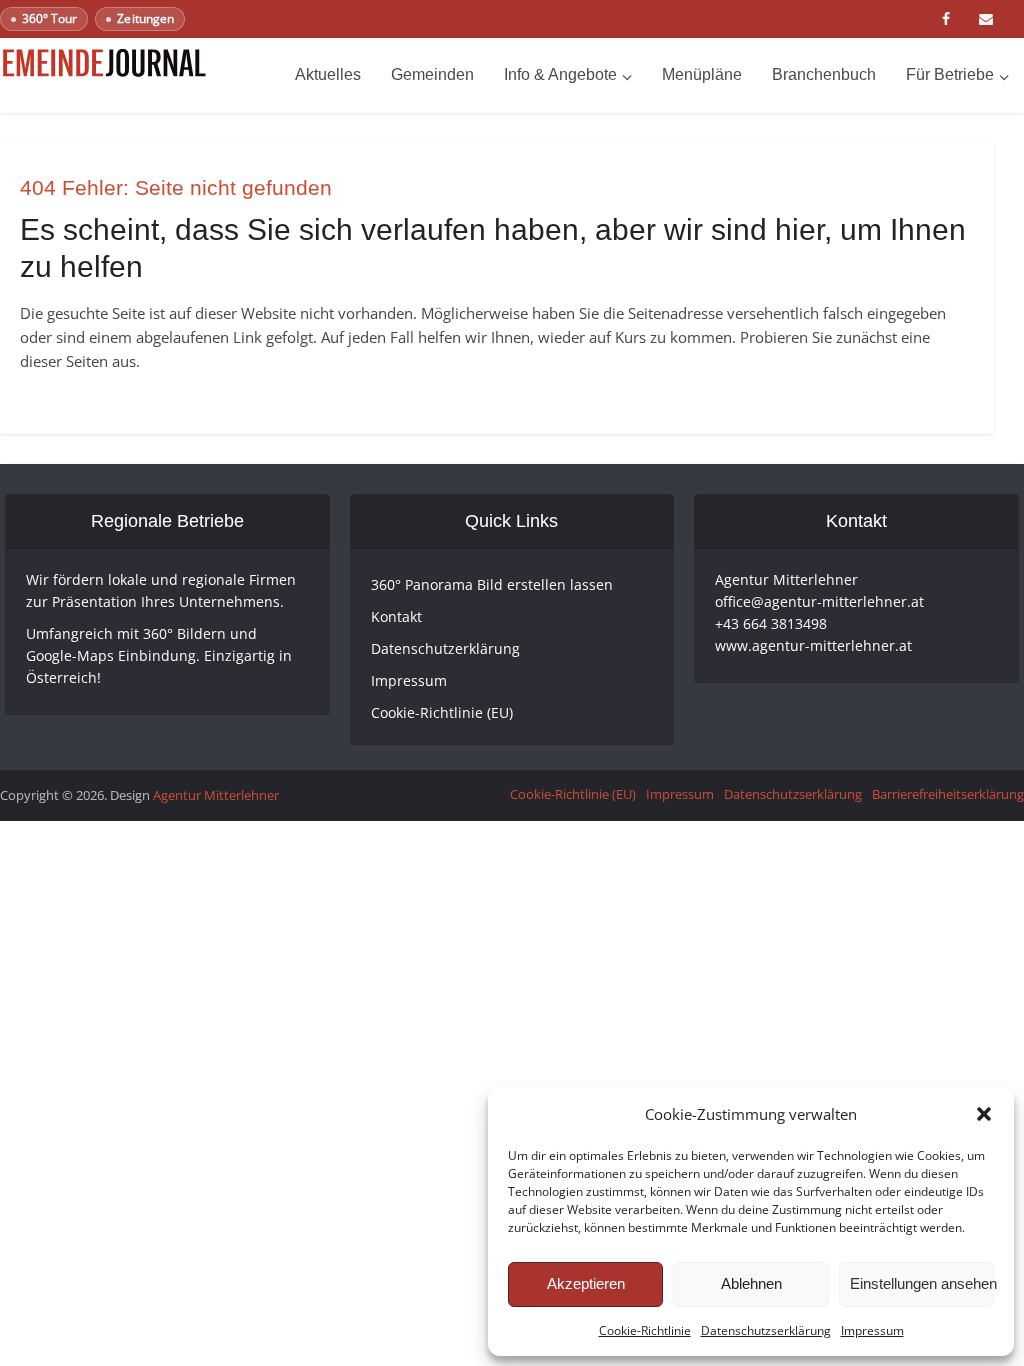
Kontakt (396, 616)
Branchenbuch (824, 74)
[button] (984, 1114)
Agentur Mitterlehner (216, 795)
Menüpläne (702, 74)
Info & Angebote (560, 74)
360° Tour (49, 18)
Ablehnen (751, 1283)
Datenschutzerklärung (445, 648)
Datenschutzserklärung (766, 1330)
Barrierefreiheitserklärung (948, 794)
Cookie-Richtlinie (645, 1330)
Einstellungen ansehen (922, 1283)
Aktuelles (328, 74)
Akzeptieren (586, 1283)
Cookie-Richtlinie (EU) (442, 712)
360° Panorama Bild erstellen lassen (492, 584)
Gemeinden (432, 74)
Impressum (872, 1330)
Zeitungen (145, 18)
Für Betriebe (950, 74)
